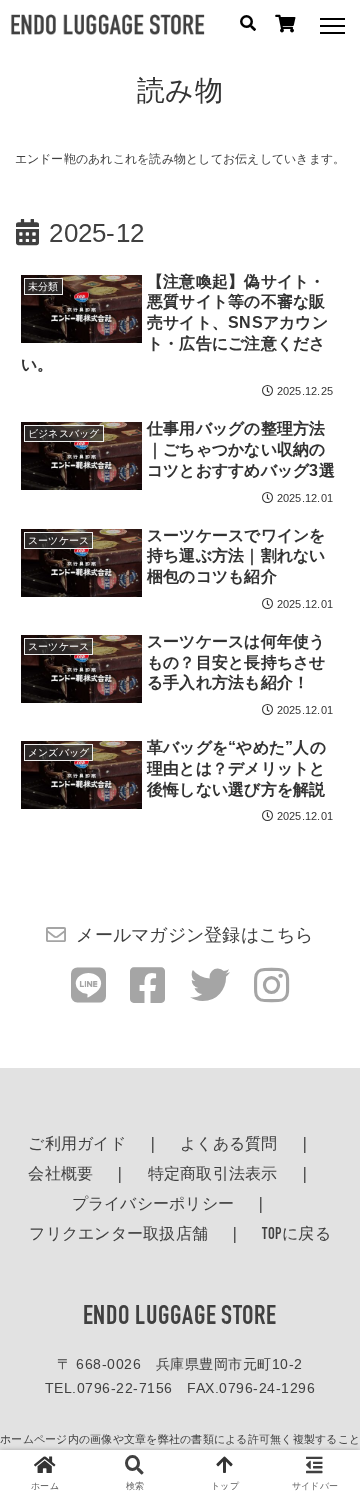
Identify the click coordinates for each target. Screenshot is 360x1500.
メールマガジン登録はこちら (194, 935)
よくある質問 (229, 1145)
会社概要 (60, 1175)
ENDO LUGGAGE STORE (180, 1317)
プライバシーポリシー (153, 1205)
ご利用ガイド (77, 1145)
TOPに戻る (296, 1235)
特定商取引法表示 (213, 1175)
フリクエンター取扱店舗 (118, 1235)
